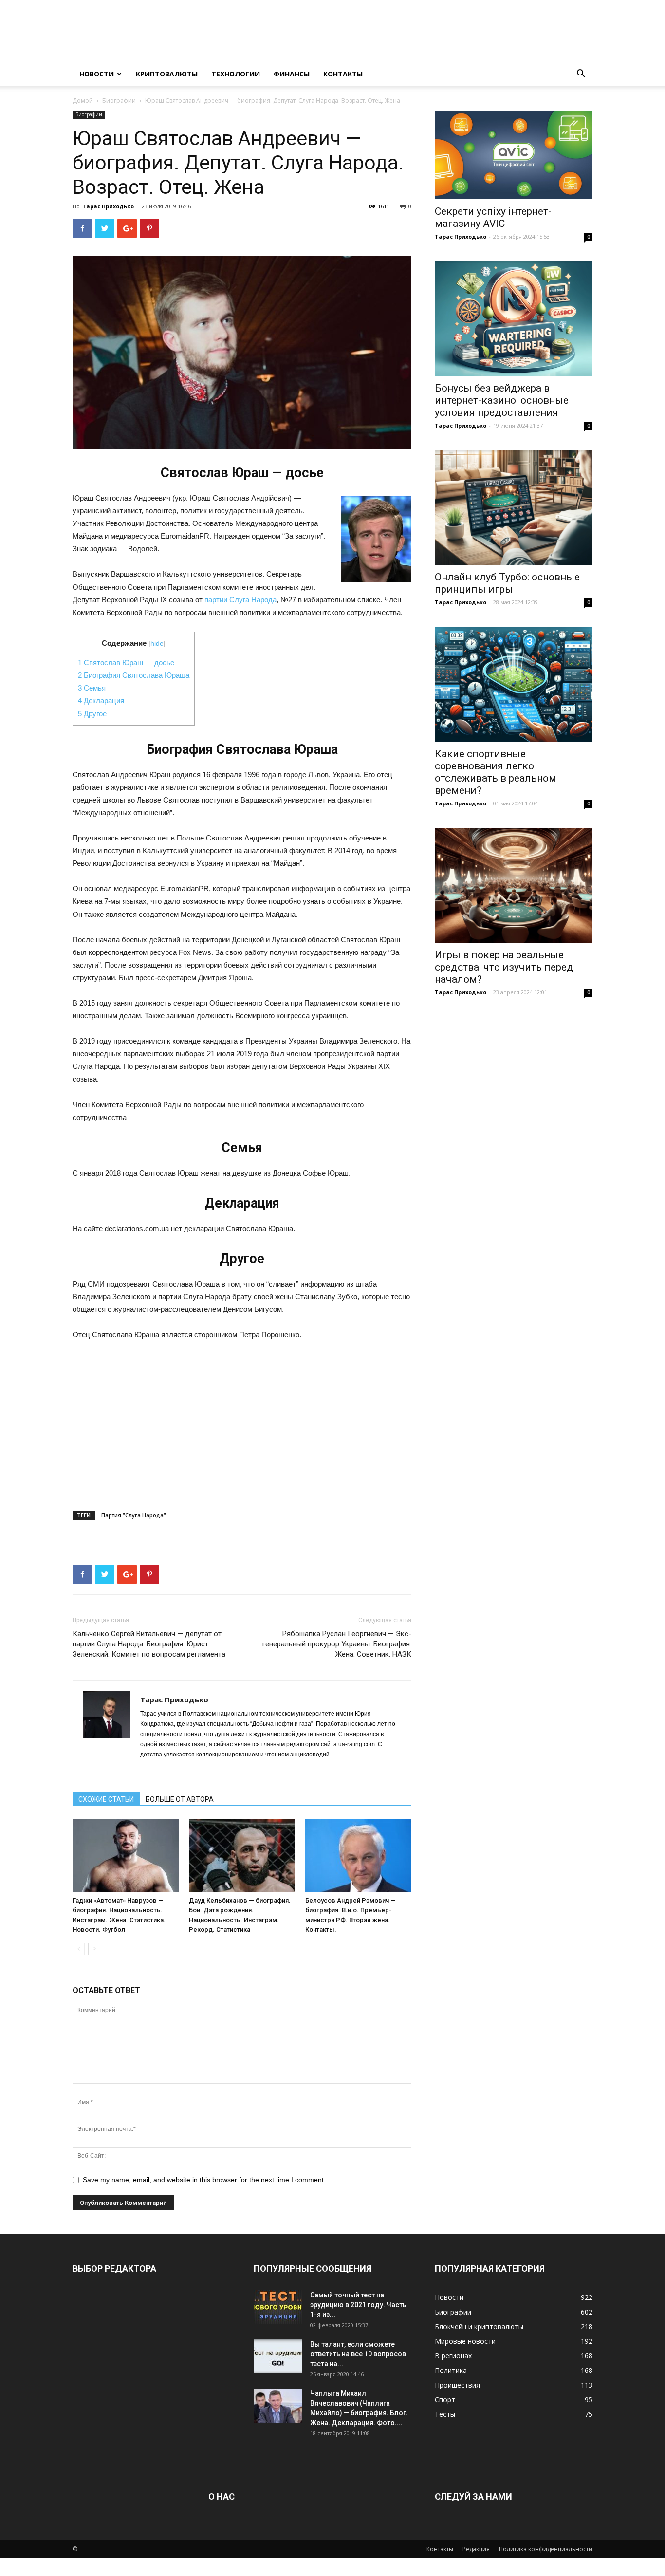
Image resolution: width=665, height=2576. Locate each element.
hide (157, 644)
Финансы (292, 74)
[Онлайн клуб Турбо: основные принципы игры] (514, 508)
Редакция (476, 2549)
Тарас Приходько (108, 206)
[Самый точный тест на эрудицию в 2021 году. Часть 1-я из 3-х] (278, 2307)
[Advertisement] (242, 1422)
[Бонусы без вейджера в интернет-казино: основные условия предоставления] (514, 319)
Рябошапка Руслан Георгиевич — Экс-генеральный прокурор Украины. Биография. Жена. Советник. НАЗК (337, 1644)
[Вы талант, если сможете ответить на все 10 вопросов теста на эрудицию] (278, 2356)
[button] (581, 75)
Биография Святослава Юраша (134, 675)
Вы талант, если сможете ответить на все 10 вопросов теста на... (358, 2354)
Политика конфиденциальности (546, 2549)
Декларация (101, 700)
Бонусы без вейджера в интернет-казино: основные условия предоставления (502, 400)
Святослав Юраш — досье (126, 663)
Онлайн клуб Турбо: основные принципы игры (507, 583)
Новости (97, 74)
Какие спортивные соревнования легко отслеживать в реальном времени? (496, 772)
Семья (92, 688)
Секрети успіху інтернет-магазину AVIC (493, 217)
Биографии (119, 101)
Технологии (236, 74)
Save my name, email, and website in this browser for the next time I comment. (204, 2180)
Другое (92, 714)
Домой (83, 101)
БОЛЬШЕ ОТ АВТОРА (180, 1799)
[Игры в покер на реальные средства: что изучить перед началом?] (514, 886)
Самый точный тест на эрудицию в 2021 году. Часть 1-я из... (358, 2305)
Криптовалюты (167, 74)
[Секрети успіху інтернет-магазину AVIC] (514, 155)
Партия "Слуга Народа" (134, 1515)
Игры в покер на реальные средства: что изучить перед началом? (504, 967)
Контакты (343, 74)
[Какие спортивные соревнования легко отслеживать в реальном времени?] (514, 684)
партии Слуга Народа (240, 600)
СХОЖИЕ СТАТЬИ (106, 1799)
